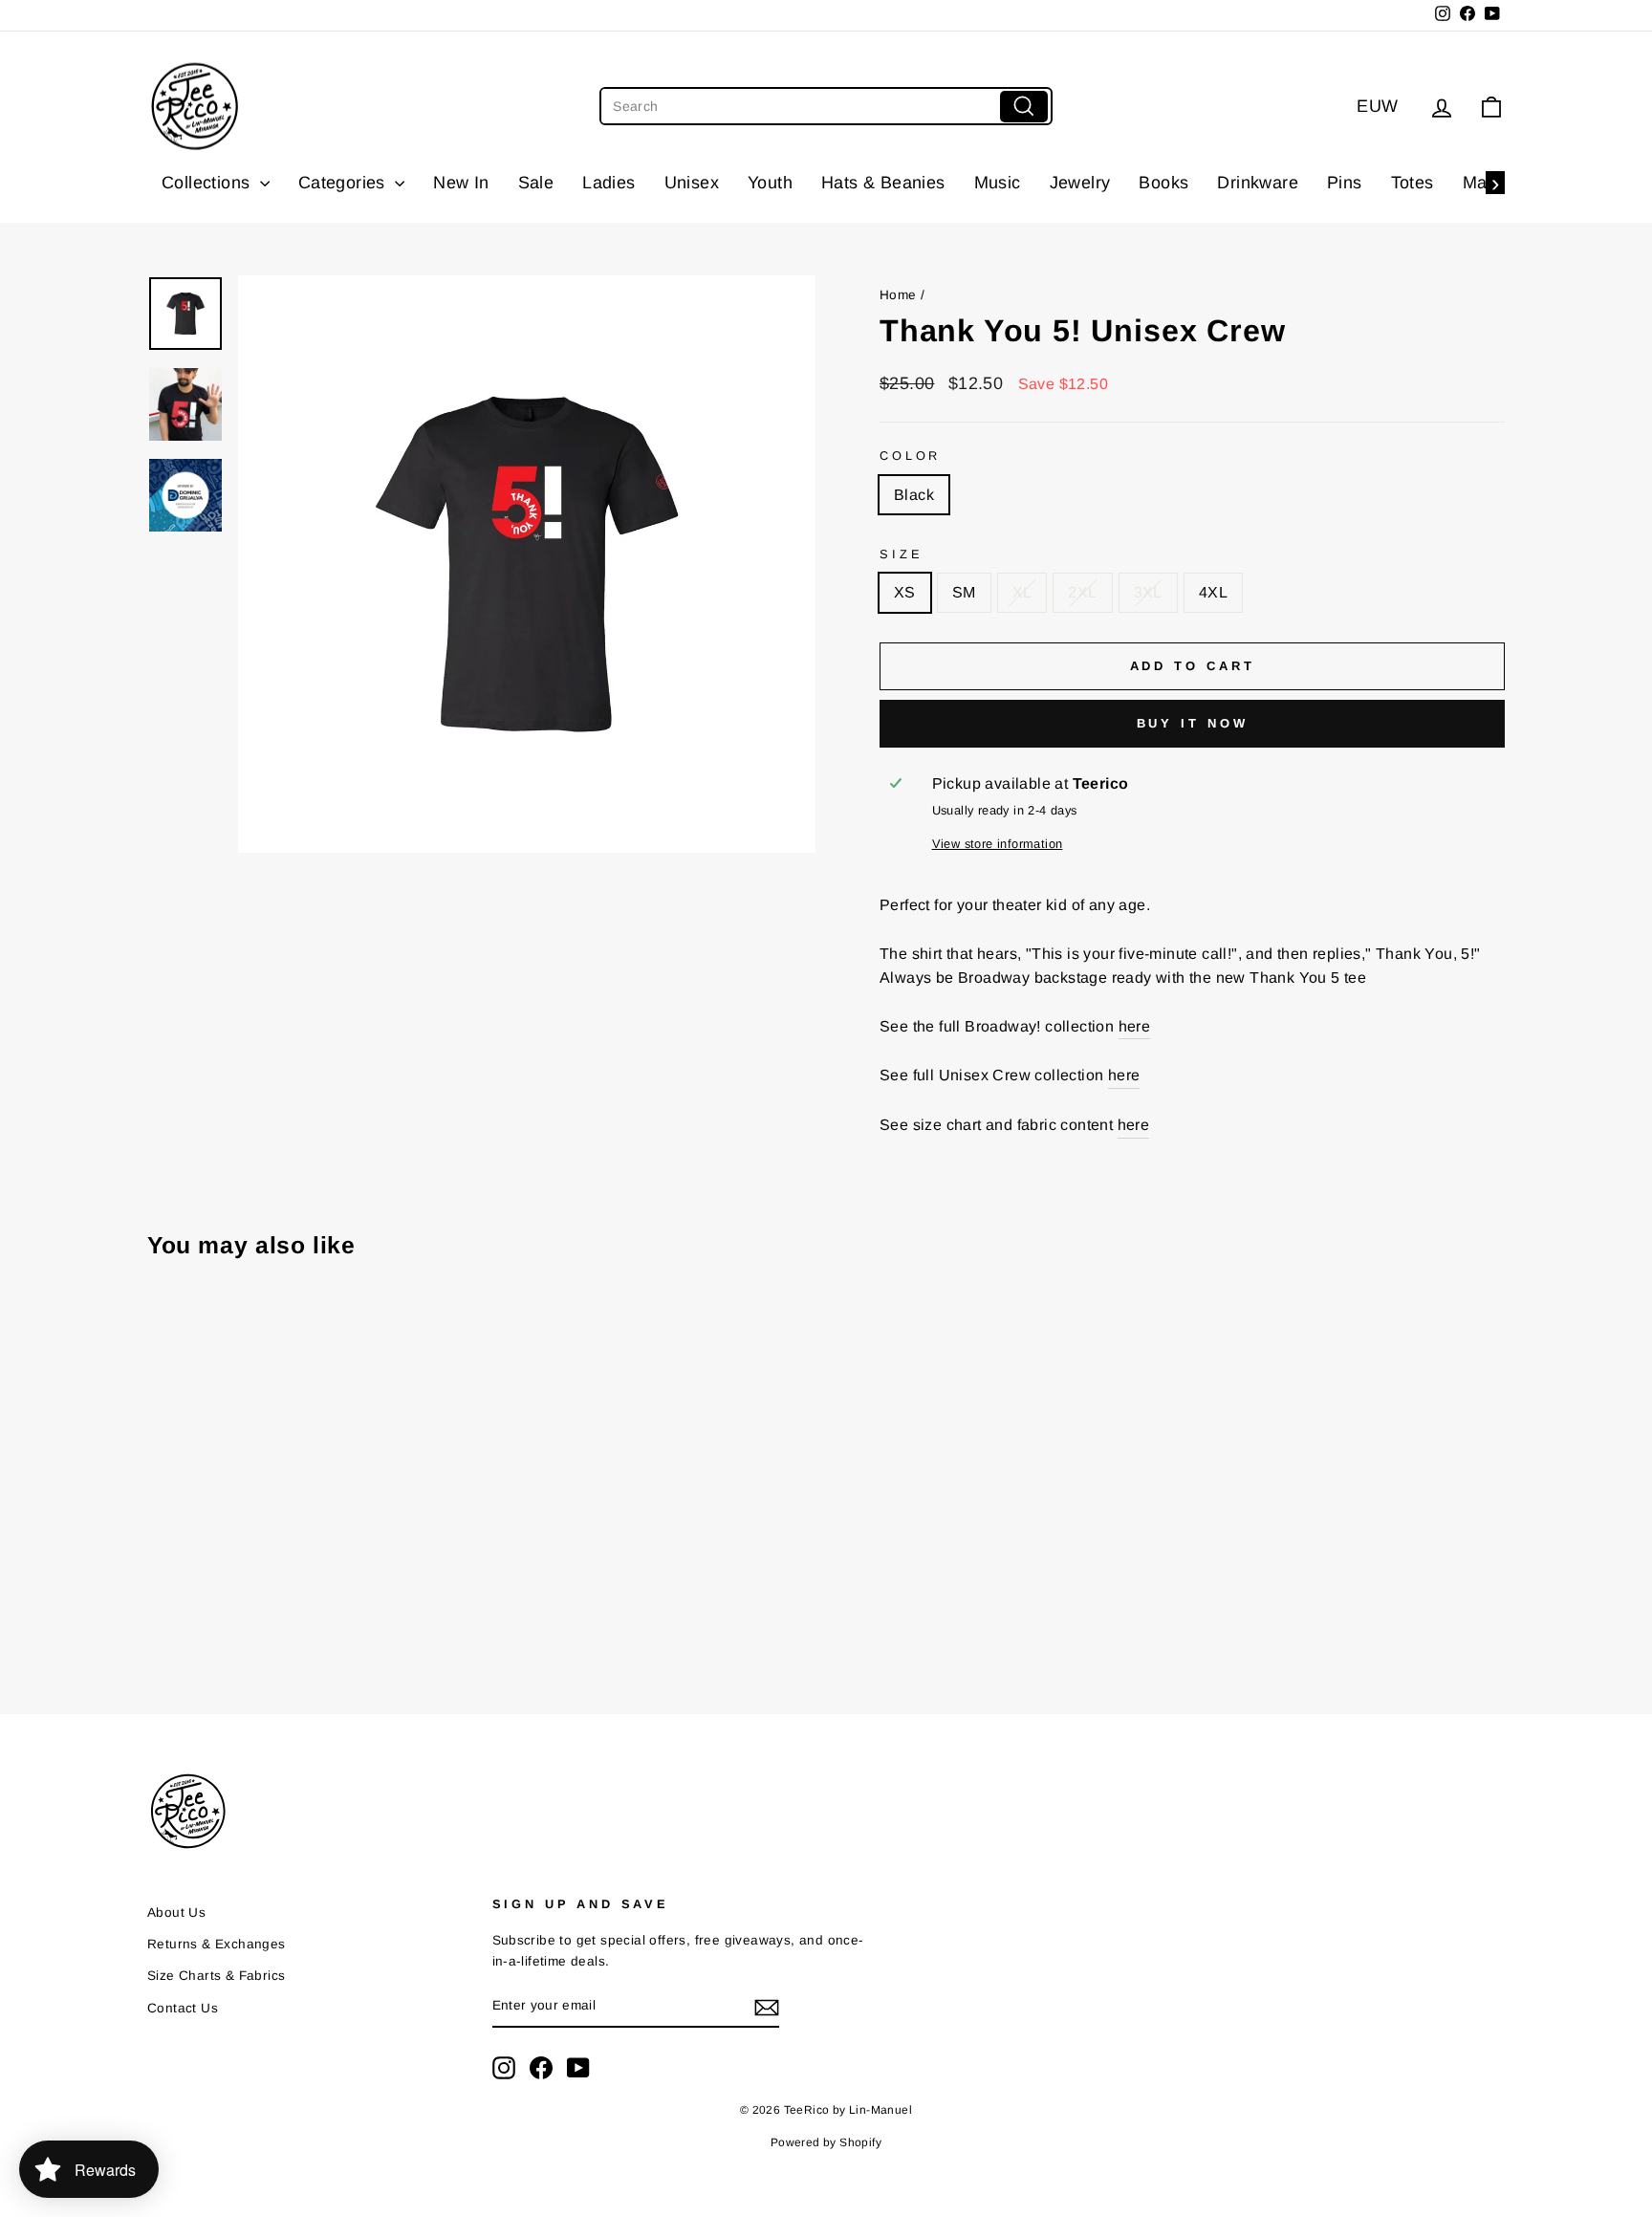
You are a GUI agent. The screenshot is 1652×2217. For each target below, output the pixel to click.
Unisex (692, 183)
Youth (770, 183)
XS (905, 592)
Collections (208, 183)
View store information (998, 844)
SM (964, 592)
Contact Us (183, 2008)
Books (1163, 183)
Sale (536, 183)
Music (998, 183)
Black (914, 495)
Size (901, 554)
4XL (1213, 592)
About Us (176, 1913)
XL (1022, 592)
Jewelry (1080, 183)
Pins (1345, 183)
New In (461, 183)
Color (910, 456)
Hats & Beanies (883, 183)
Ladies (609, 183)
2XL (1082, 592)
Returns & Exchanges (217, 1944)
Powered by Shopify (826, 2142)
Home (898, 295)
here (1135, 1026)
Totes (1413, 183)
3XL (1148, 592)
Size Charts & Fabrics (216, 1976)
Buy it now (1193, 723)
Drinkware (1258, 183)
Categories (344, 183)
